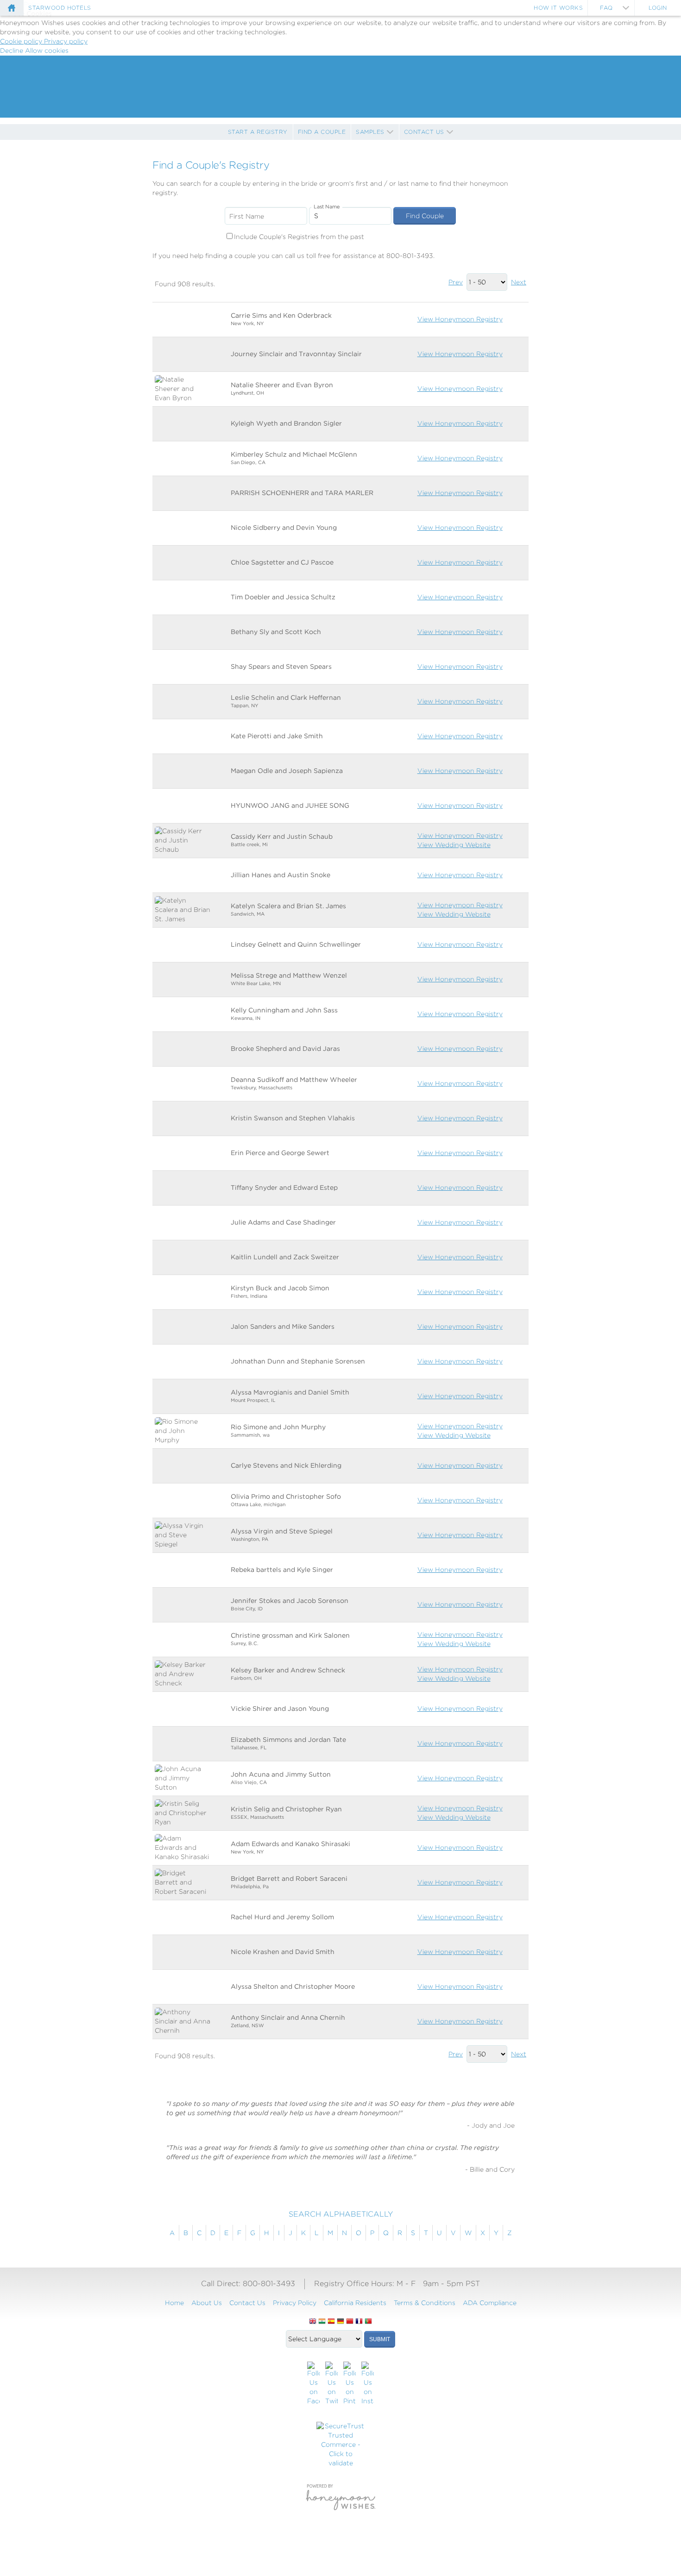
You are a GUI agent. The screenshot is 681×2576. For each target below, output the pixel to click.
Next (519, 282)
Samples (370, 132)
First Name (247, 216)
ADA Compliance (490, 2303)
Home (174, 2303)
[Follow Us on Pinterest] (350, 2384)
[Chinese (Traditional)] (350, 2322)
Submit (380, 2339)
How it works (558, 8)
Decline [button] (13, 50)
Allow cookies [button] (47, 50)
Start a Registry (258, 132)
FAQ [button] (606, 8)
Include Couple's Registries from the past (299, 237)
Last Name (327, 207)
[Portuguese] (368, 2322)
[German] (340, 2322)
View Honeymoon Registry (460, 319)
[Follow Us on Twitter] (331, 2384)
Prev (456, 282)
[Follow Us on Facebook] (313, 2384)
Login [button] (658, 8)
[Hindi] (322, 2322)
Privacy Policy (295, 2303)
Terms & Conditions (425, 2303)
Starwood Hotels (60, 8)
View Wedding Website (454, 845)
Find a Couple (322, 132)
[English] (313, 2322)
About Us (207, 2303)
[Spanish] (331, 2322)
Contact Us (424, 132)
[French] (359, 2322)
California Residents (355, 2303)
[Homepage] (12, 8)
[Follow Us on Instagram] (368, 2384)
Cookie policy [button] (22, 41)
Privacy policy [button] (66, 41)
